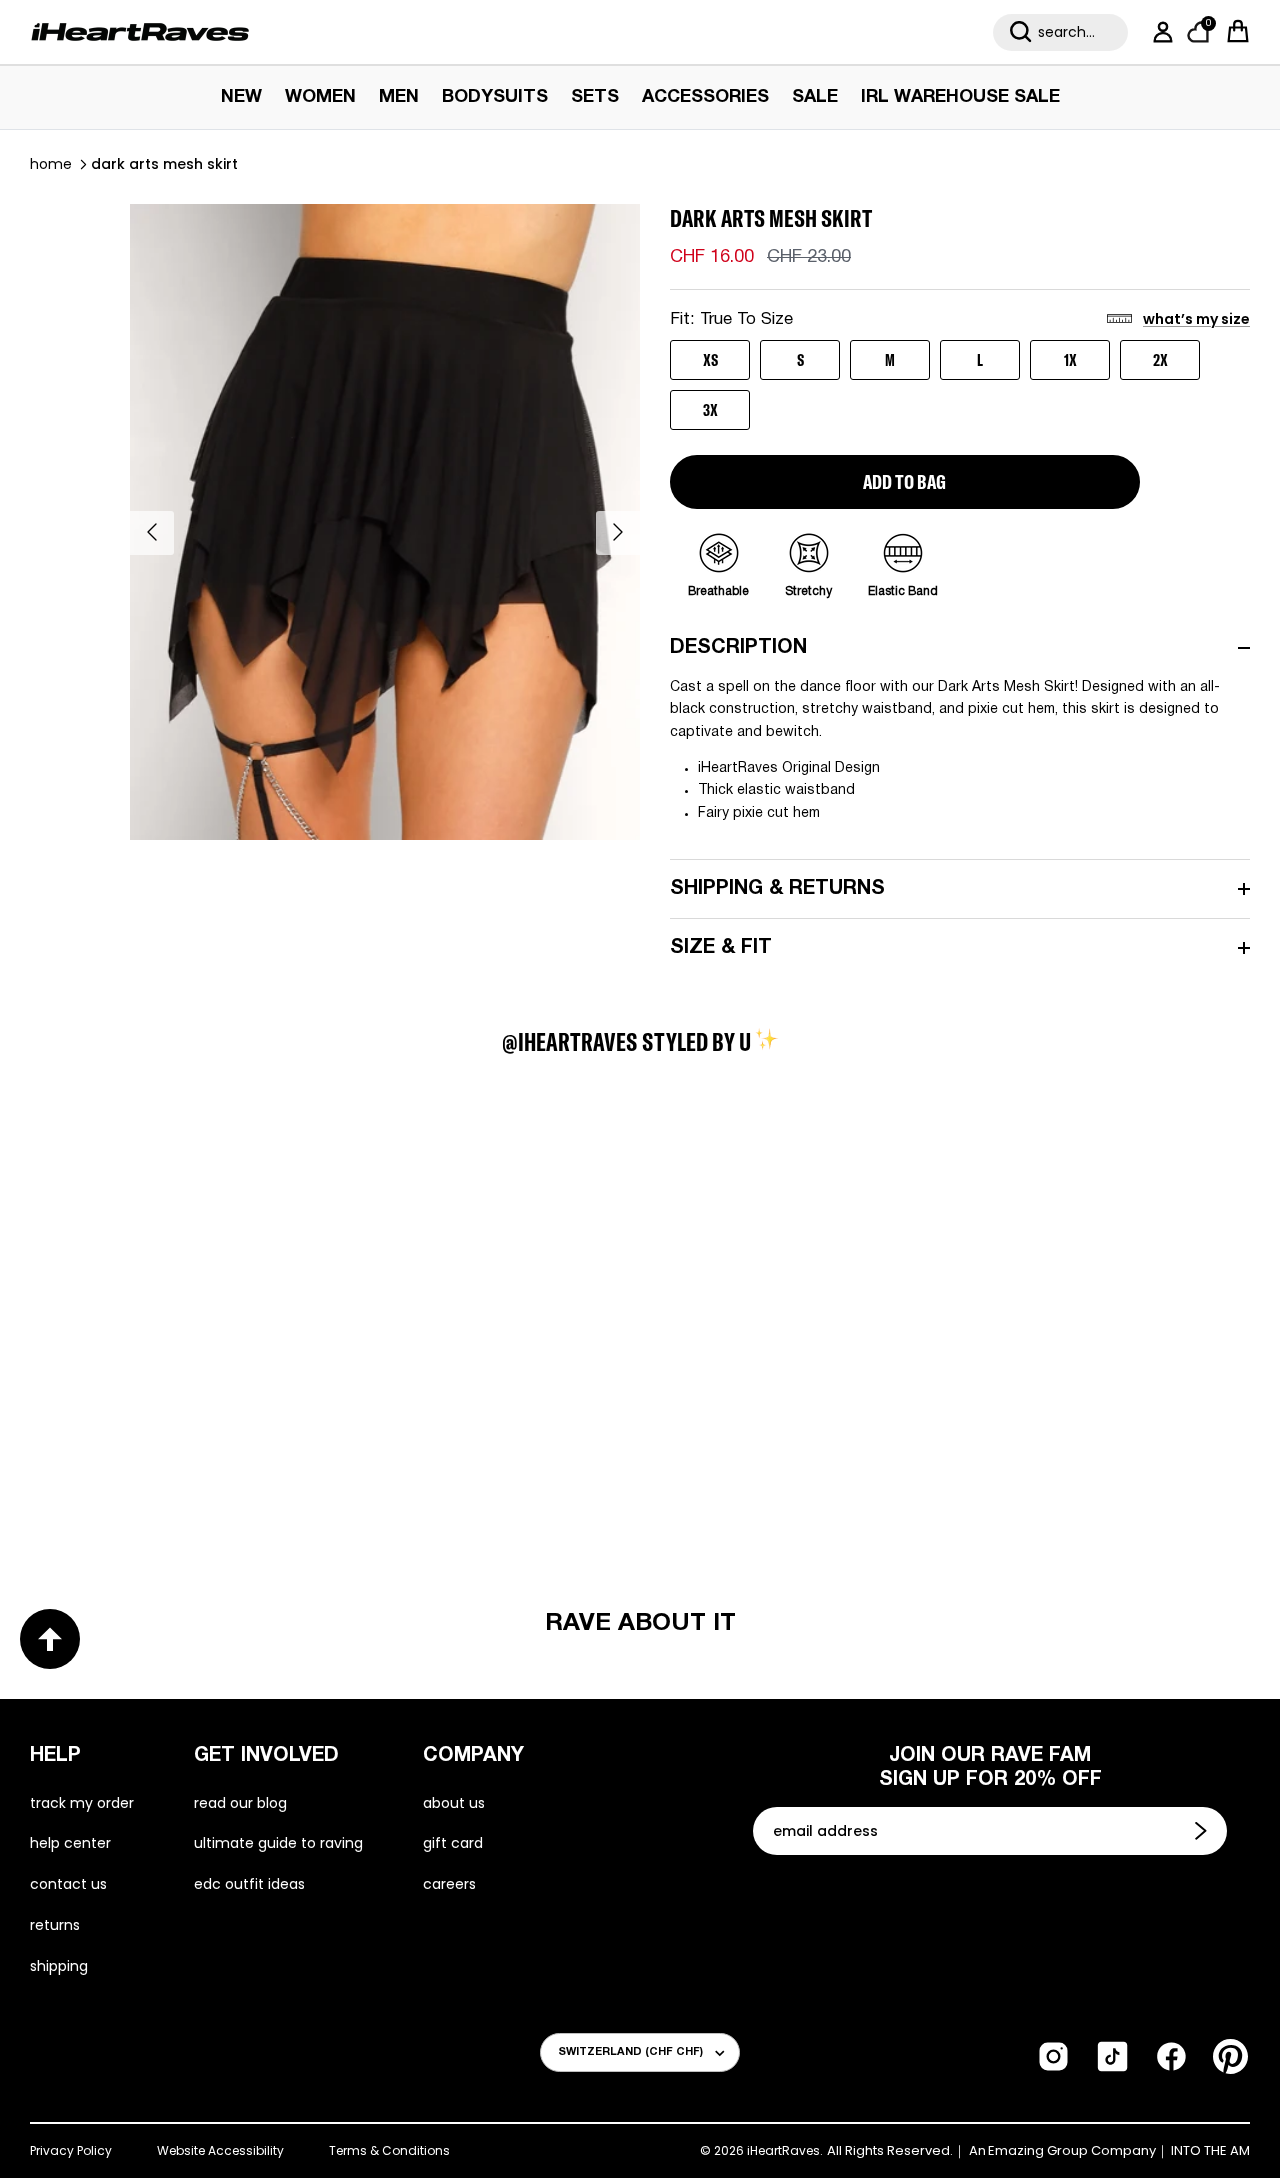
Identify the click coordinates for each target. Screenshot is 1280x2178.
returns (55, 1925)
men (399, 97)
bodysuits (495, 97)
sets (595, 97)
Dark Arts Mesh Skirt (164, 164)
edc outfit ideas (249, 1884)
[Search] (1021, 32)
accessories (705, 97)
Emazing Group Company (1072, 2151)
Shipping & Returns (777, 889)
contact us (68, 1884)
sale (815, 97)
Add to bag (904, 481)
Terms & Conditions (389, 2150)
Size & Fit (721, 948)
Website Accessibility (220, 2150)
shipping (59, 1966)
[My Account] (1159, 32)
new (241, 97)
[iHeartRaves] (140, 32)
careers (449, 1884)
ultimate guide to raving (278, 1843)
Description (738, 648)
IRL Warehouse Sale (960, 97)
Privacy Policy (71, 2150)
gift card (453, 1843)
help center (70, 1843)
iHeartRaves (783, 2150)
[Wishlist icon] (146, 1191)
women (320, 97)
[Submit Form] (1203, 1831)
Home (51, 164)
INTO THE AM (1210, 2151)
